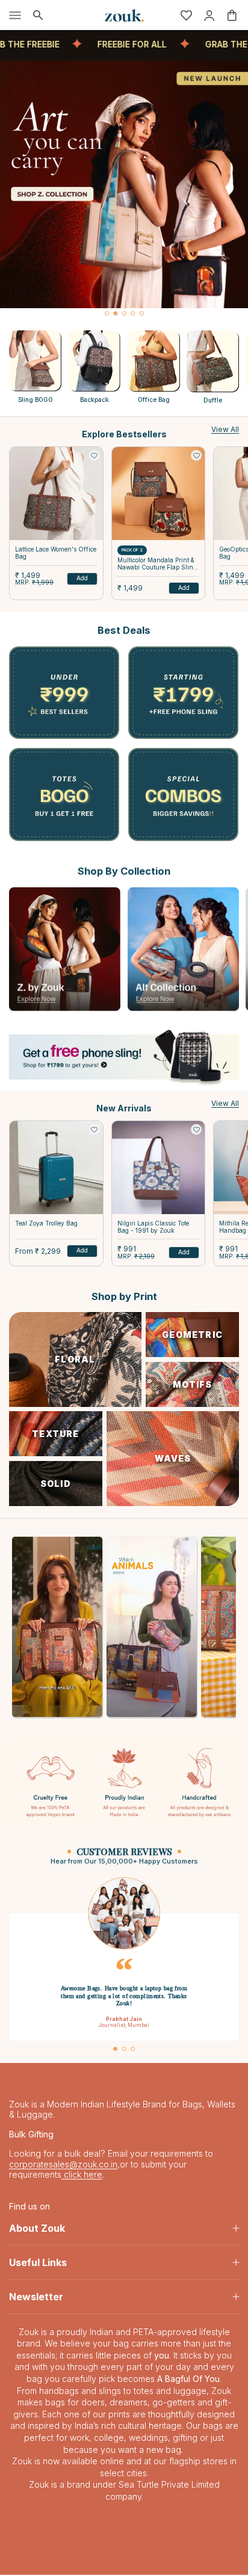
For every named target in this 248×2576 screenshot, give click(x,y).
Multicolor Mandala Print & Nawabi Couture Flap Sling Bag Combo (157, 564)
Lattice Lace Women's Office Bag (56, 553)
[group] (124, 184)
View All (225, 429)
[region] (124, 190)
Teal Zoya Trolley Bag (46, 1223)
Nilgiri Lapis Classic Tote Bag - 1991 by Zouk (153, 1227)
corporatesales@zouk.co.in (63, 2165)
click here (82, 2176)
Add (82, 578)
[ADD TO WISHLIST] (95, 455)
